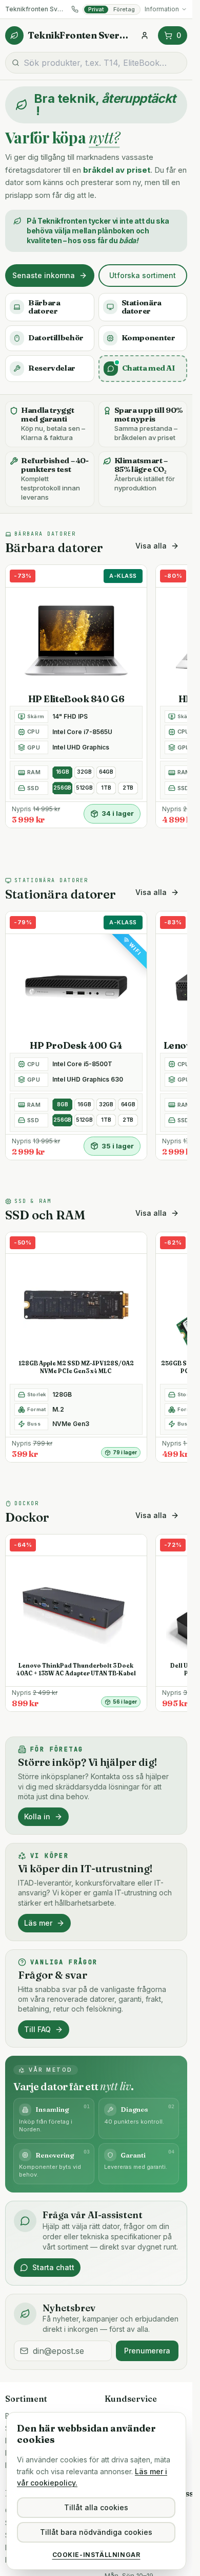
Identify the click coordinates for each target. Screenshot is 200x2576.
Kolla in (37, 1816)
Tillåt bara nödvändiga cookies (96, 2532)
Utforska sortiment (143, 275)
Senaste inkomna (44, 275)
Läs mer (38, 1923)
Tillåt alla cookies (96, 2507)
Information (162, 9)
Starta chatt (53, 2267)
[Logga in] (145, 35)
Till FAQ (37, 2029)
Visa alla (151, 546)
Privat (96, 9)
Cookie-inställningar (96, 2555)
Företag (124, 9)
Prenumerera (147, 2351)
